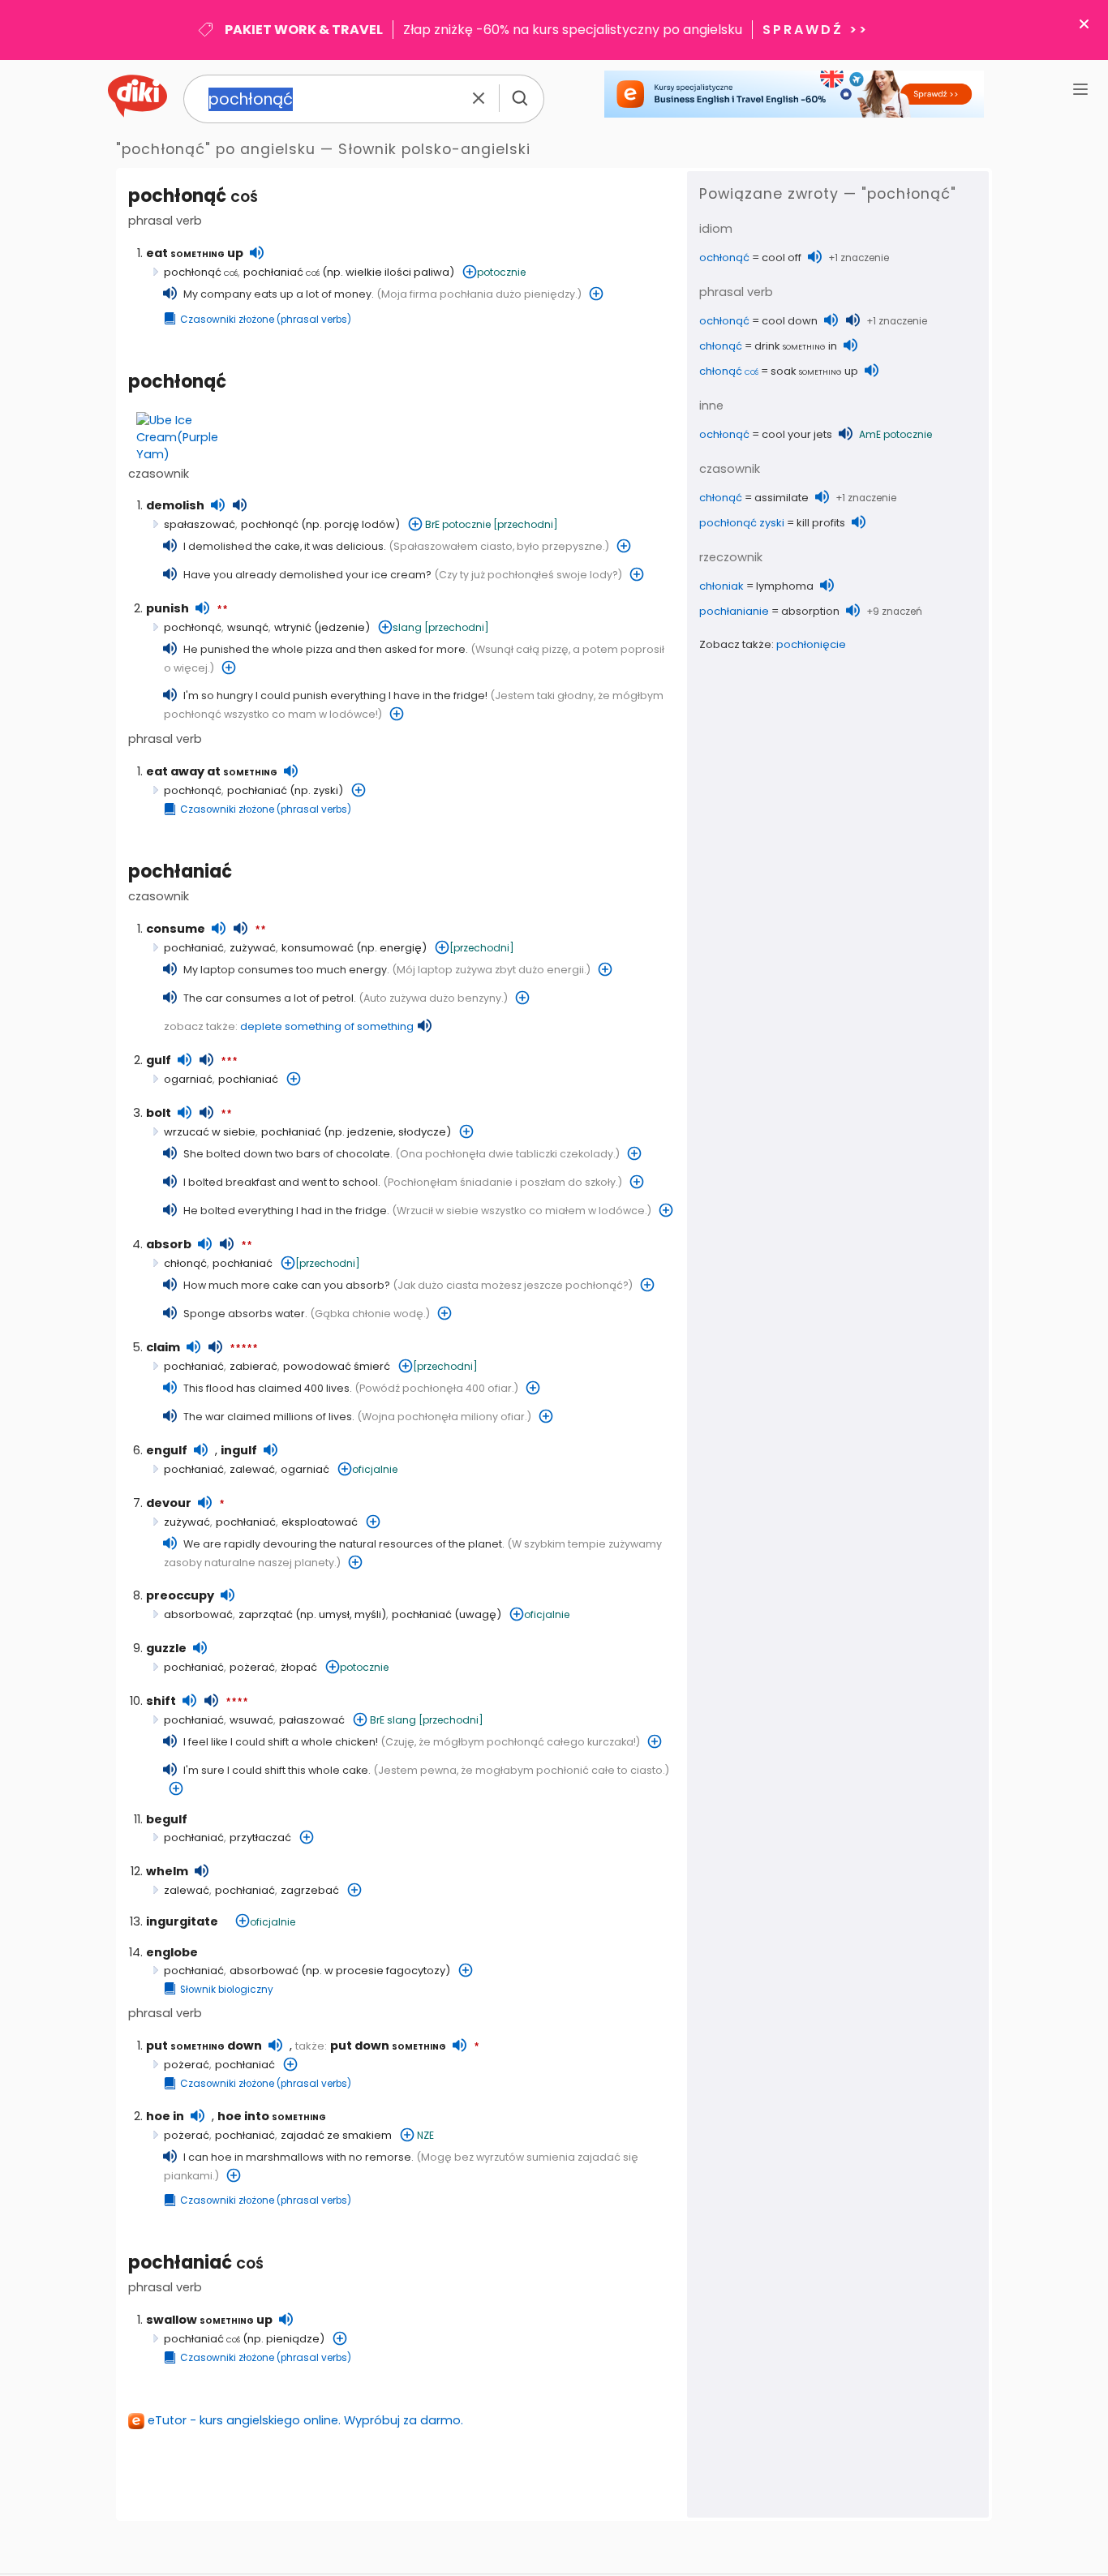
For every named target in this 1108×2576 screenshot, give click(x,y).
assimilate (782, 498)
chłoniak (721, 586)
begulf (167, 1819)
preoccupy (180, 1595)
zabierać (253, 1366)
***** (244, 1349)
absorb (169, 1244)
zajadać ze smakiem (336, 2135)
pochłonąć (193, 196)
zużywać (253, 948)
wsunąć (248, 627)
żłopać (299, 1667)
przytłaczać (260, 1838)
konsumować (318, 948)
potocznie (501, 272)
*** (229, 1062)
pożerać (252, 1667)
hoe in (165, 2116)
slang (407, 627)
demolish (175, 505)
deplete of (327, 1026)
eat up (195, 253)
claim (163, 1347)
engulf (167, 1450)
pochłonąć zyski (742, 523)
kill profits (821, 523)
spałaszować (200, 524)
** (222, 610)
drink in (796, 346)
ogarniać (188, 1079)
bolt (159, 1113)
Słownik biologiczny (227, 1990)
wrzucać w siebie (210, 1132)
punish (167, 608)
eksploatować (320, 1522)
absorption (810, 611)
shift (161, 1701)
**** (237, 1702)
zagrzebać (310, 1890)
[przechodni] (526, 524)
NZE (425, 2135)
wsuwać (251, 1720)
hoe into (272, 2116)
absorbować (198, 1614)
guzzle (166, 1648)
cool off (782, 258)
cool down (790, 321)
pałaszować (312, 1720)
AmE (870, 434)
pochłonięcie (811, 644)
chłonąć (185, 1263)
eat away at (212, 771)
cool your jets (797, 434)
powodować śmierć (337, 1366)
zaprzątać (266, 1614)
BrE (432, 524)
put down (204, 2046)
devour (169, 1503)
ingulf (239, 1450)
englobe (172, 1952)
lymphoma (785, 586)
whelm (167, 1871)
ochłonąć (724, 258)
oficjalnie (375, 1469)
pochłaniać (281, 272)
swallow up (209, 2320)
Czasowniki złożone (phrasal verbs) (266, 320)
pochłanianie (734, 611)
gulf (159, 1060)
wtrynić (293, 627)
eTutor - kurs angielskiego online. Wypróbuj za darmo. (305, 2420)
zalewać (252, 1469)
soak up (814, 371)
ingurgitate (182, 1921)
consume (176, 929)
